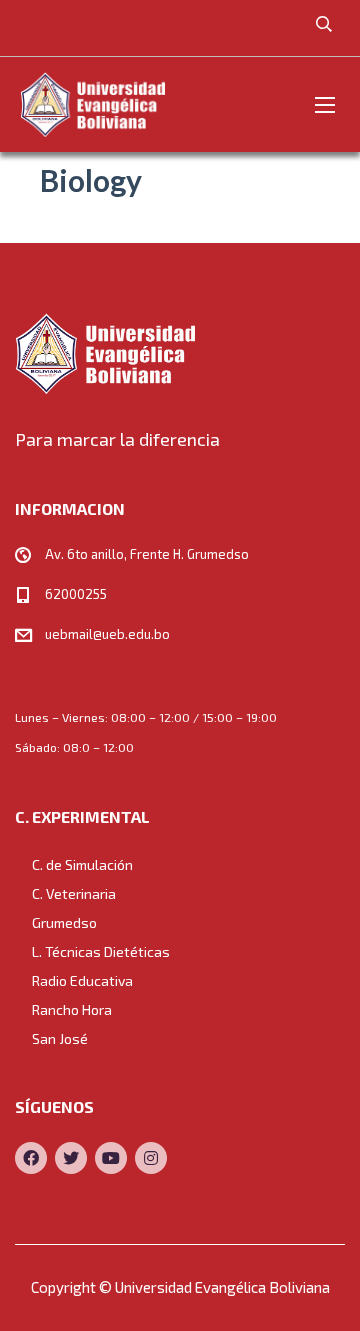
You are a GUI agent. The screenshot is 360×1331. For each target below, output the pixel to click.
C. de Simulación (82, 864)
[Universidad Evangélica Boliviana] (92, 104)
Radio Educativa (82, 980)
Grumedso (64, 922)
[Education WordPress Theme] (180, 353)
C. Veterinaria (74, 893)
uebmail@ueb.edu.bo (107, 634)
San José (60, 1038)
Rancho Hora (72, 1009)
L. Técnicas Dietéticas (101, 951)
